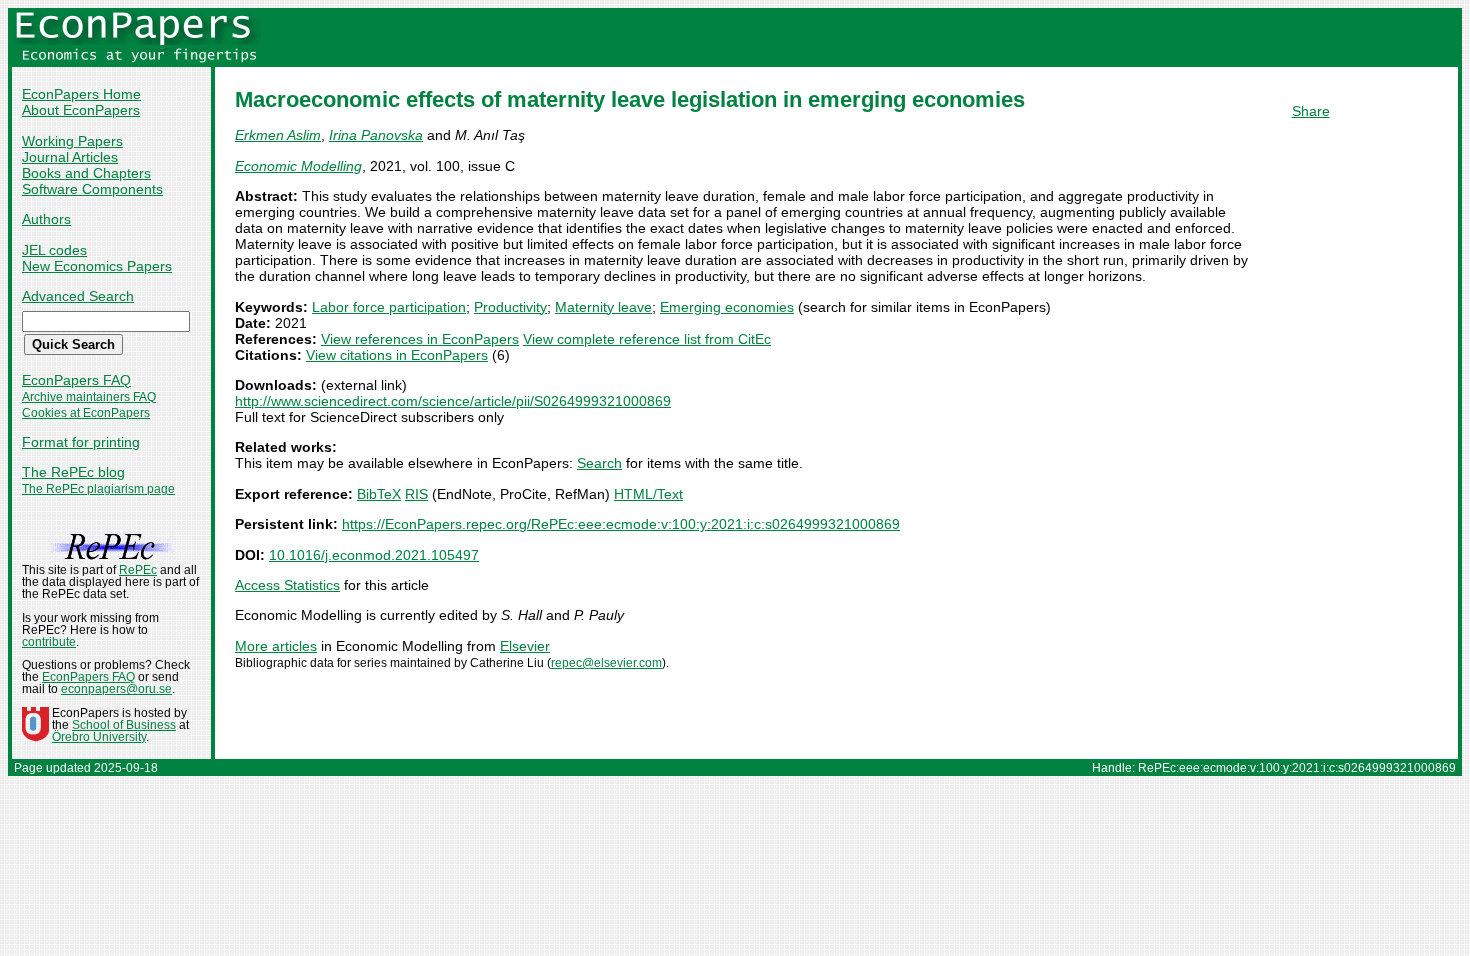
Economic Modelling (298, 166)
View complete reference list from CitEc (647, 339)
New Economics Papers (97, 266)
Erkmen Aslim (278, 135)
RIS (416, 494)
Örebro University (99, 737)
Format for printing (81, 442)
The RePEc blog (73, 472)
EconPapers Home (81, 94)
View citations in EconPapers (397, 355)
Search (599, 463)
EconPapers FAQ (76, 380)
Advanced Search (78, 296)
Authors (46, 219)
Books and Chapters (86, 173)
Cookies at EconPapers (86, 413)
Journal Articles (70, 157)
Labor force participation (389, 307)
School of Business (124, 725)
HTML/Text (648, 494)
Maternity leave (603, 307)
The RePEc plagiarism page (98, 489)
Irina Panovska (376, 135)
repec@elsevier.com (606, 663)
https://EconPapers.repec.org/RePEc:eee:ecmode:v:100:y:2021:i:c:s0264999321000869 (621, 524)
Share (1311, 111)
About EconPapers (81, 110)
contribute (49, 642)
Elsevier (525, 646)
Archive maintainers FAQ (89, 397)
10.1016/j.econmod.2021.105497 (374, 555)
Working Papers (72, 141)
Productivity (510, 307)
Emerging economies (727, 307)
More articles (276, 646)
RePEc (138, 570)
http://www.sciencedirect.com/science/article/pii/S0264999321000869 (453, 401)
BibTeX (379, 494)
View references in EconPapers (420, 339)
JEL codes (54, 250)
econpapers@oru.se (116, 689)
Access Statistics (287, 585)
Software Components (92, 189)
